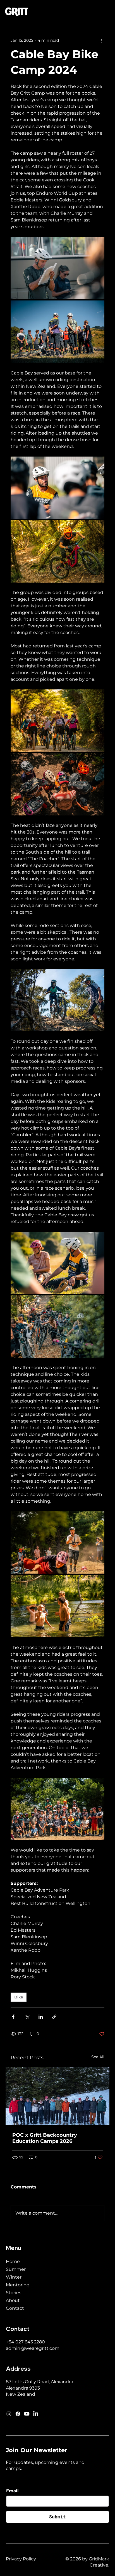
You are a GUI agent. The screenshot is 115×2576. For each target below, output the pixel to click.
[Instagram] (9, 2414)
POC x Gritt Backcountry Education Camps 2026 (45, 2138)
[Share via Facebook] (13, 2017)
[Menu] (105, 12)
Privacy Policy (21, 2559)
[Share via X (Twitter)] (27, 2017)
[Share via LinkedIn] (41, 2017)
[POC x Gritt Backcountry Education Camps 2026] (57, 2096)
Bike (19, 1997)
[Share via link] (54, 2017)
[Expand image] (57, 268)
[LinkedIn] (36, 2414)
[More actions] (101, 40)
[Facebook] (18, 2414)
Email (12, 2491)
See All (98, 2057)
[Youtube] (27, 2414)
